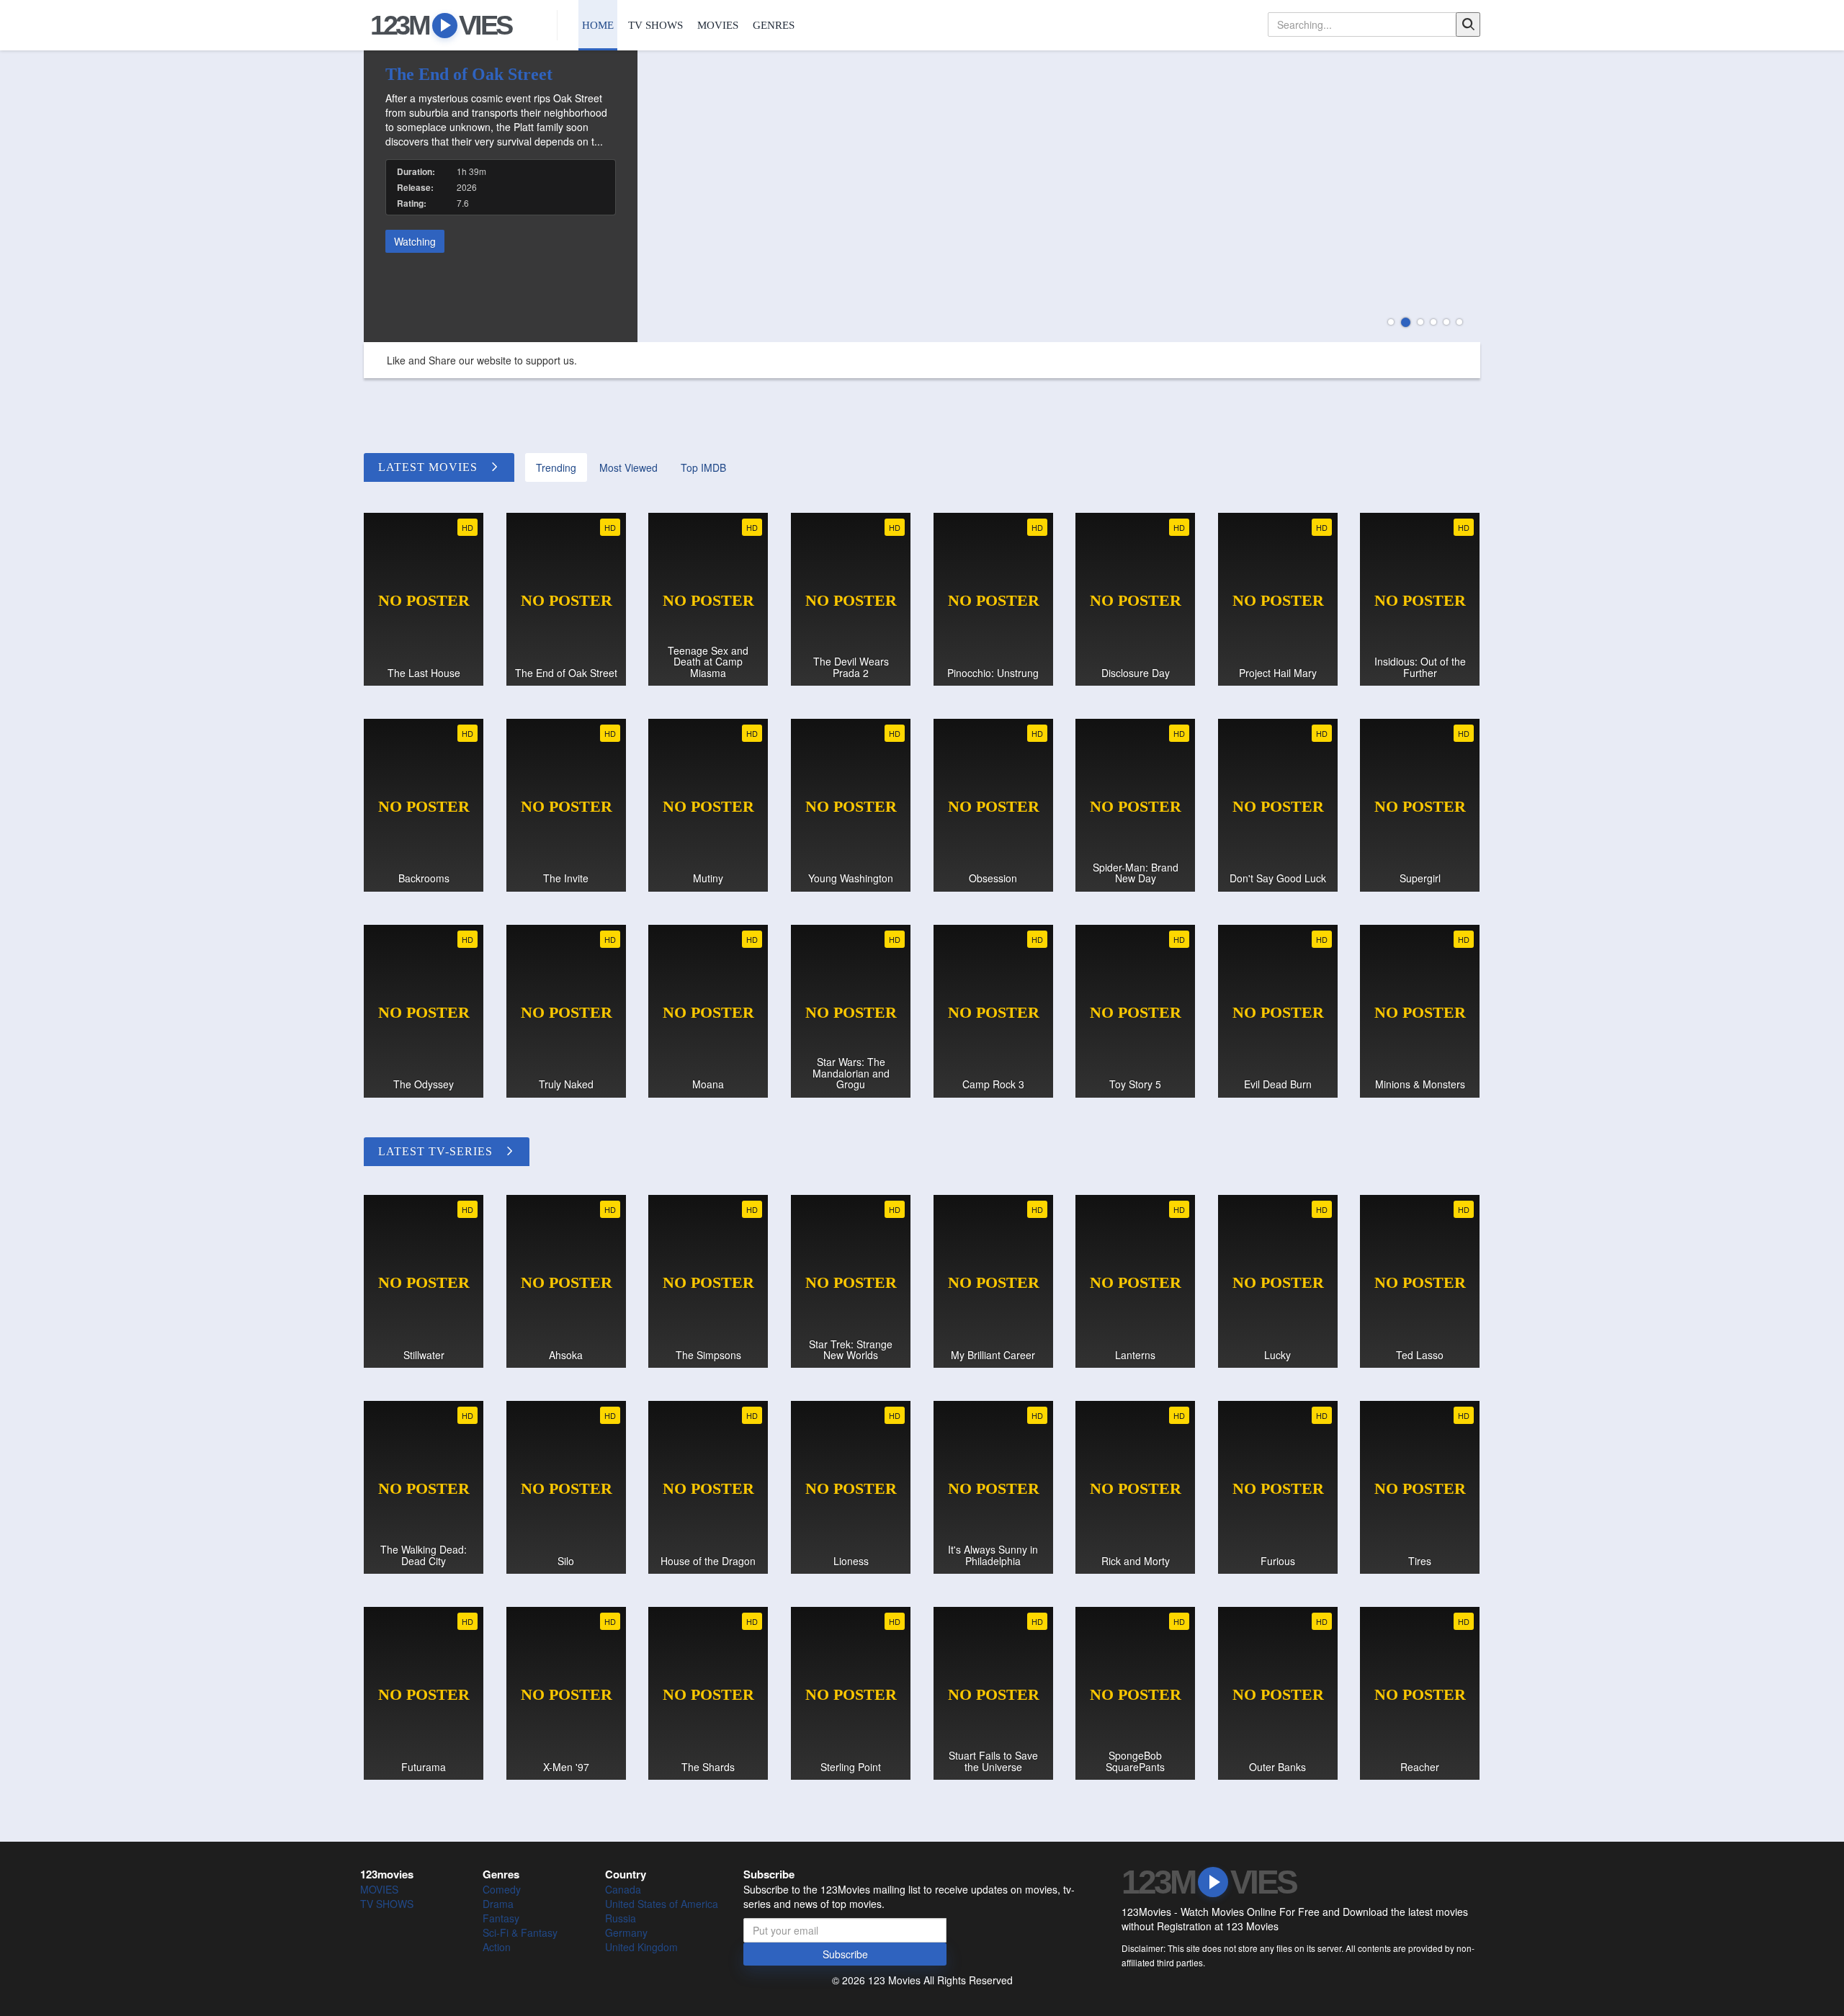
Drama (498, 1904)
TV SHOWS (655, 25)
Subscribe (845, 1954)
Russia (621, 1918)
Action (497, 1947)
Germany (626, 1932)
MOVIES (718, 25)
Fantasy (501, 1918)
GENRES (774, 25)
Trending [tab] (556, 467)
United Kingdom (641, 1947)
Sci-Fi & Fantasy (520, 1932)
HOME (598, 25)
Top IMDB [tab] (703, 467)
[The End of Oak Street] (922, 196)
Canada (623, 1889)
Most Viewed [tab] (628, 467)
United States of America (662, 1904)
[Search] (1468, 24)
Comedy (502, 1889)
